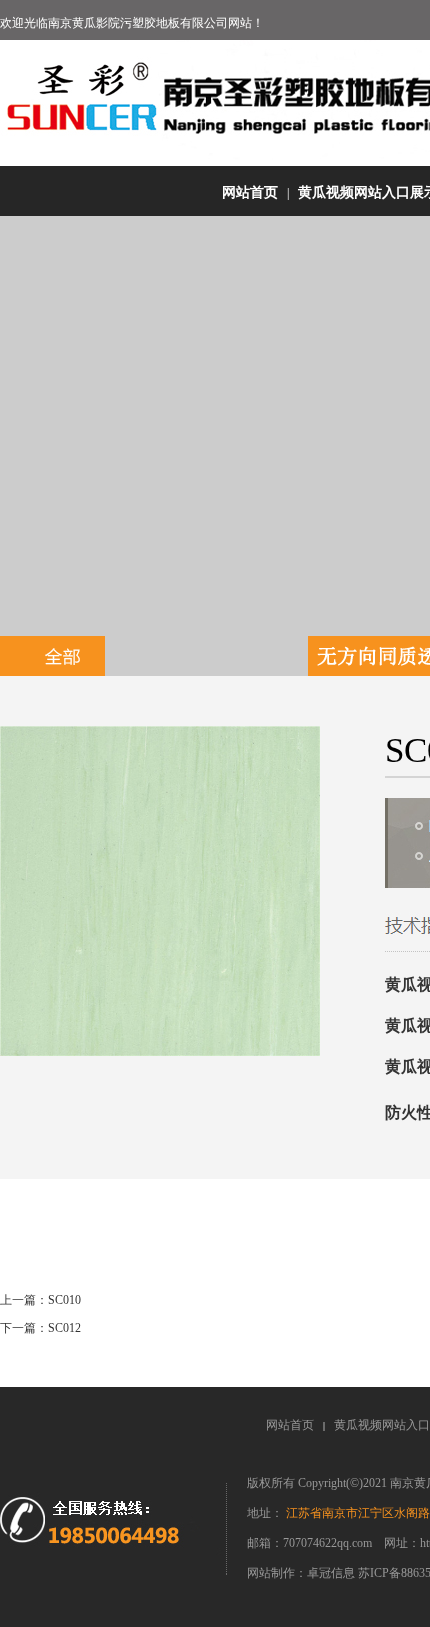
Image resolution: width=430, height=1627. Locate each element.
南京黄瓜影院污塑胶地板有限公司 (138, 23)
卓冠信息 (332, 1573)
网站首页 (250, 192)
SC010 (64, 1300)
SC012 (64, 1328)
